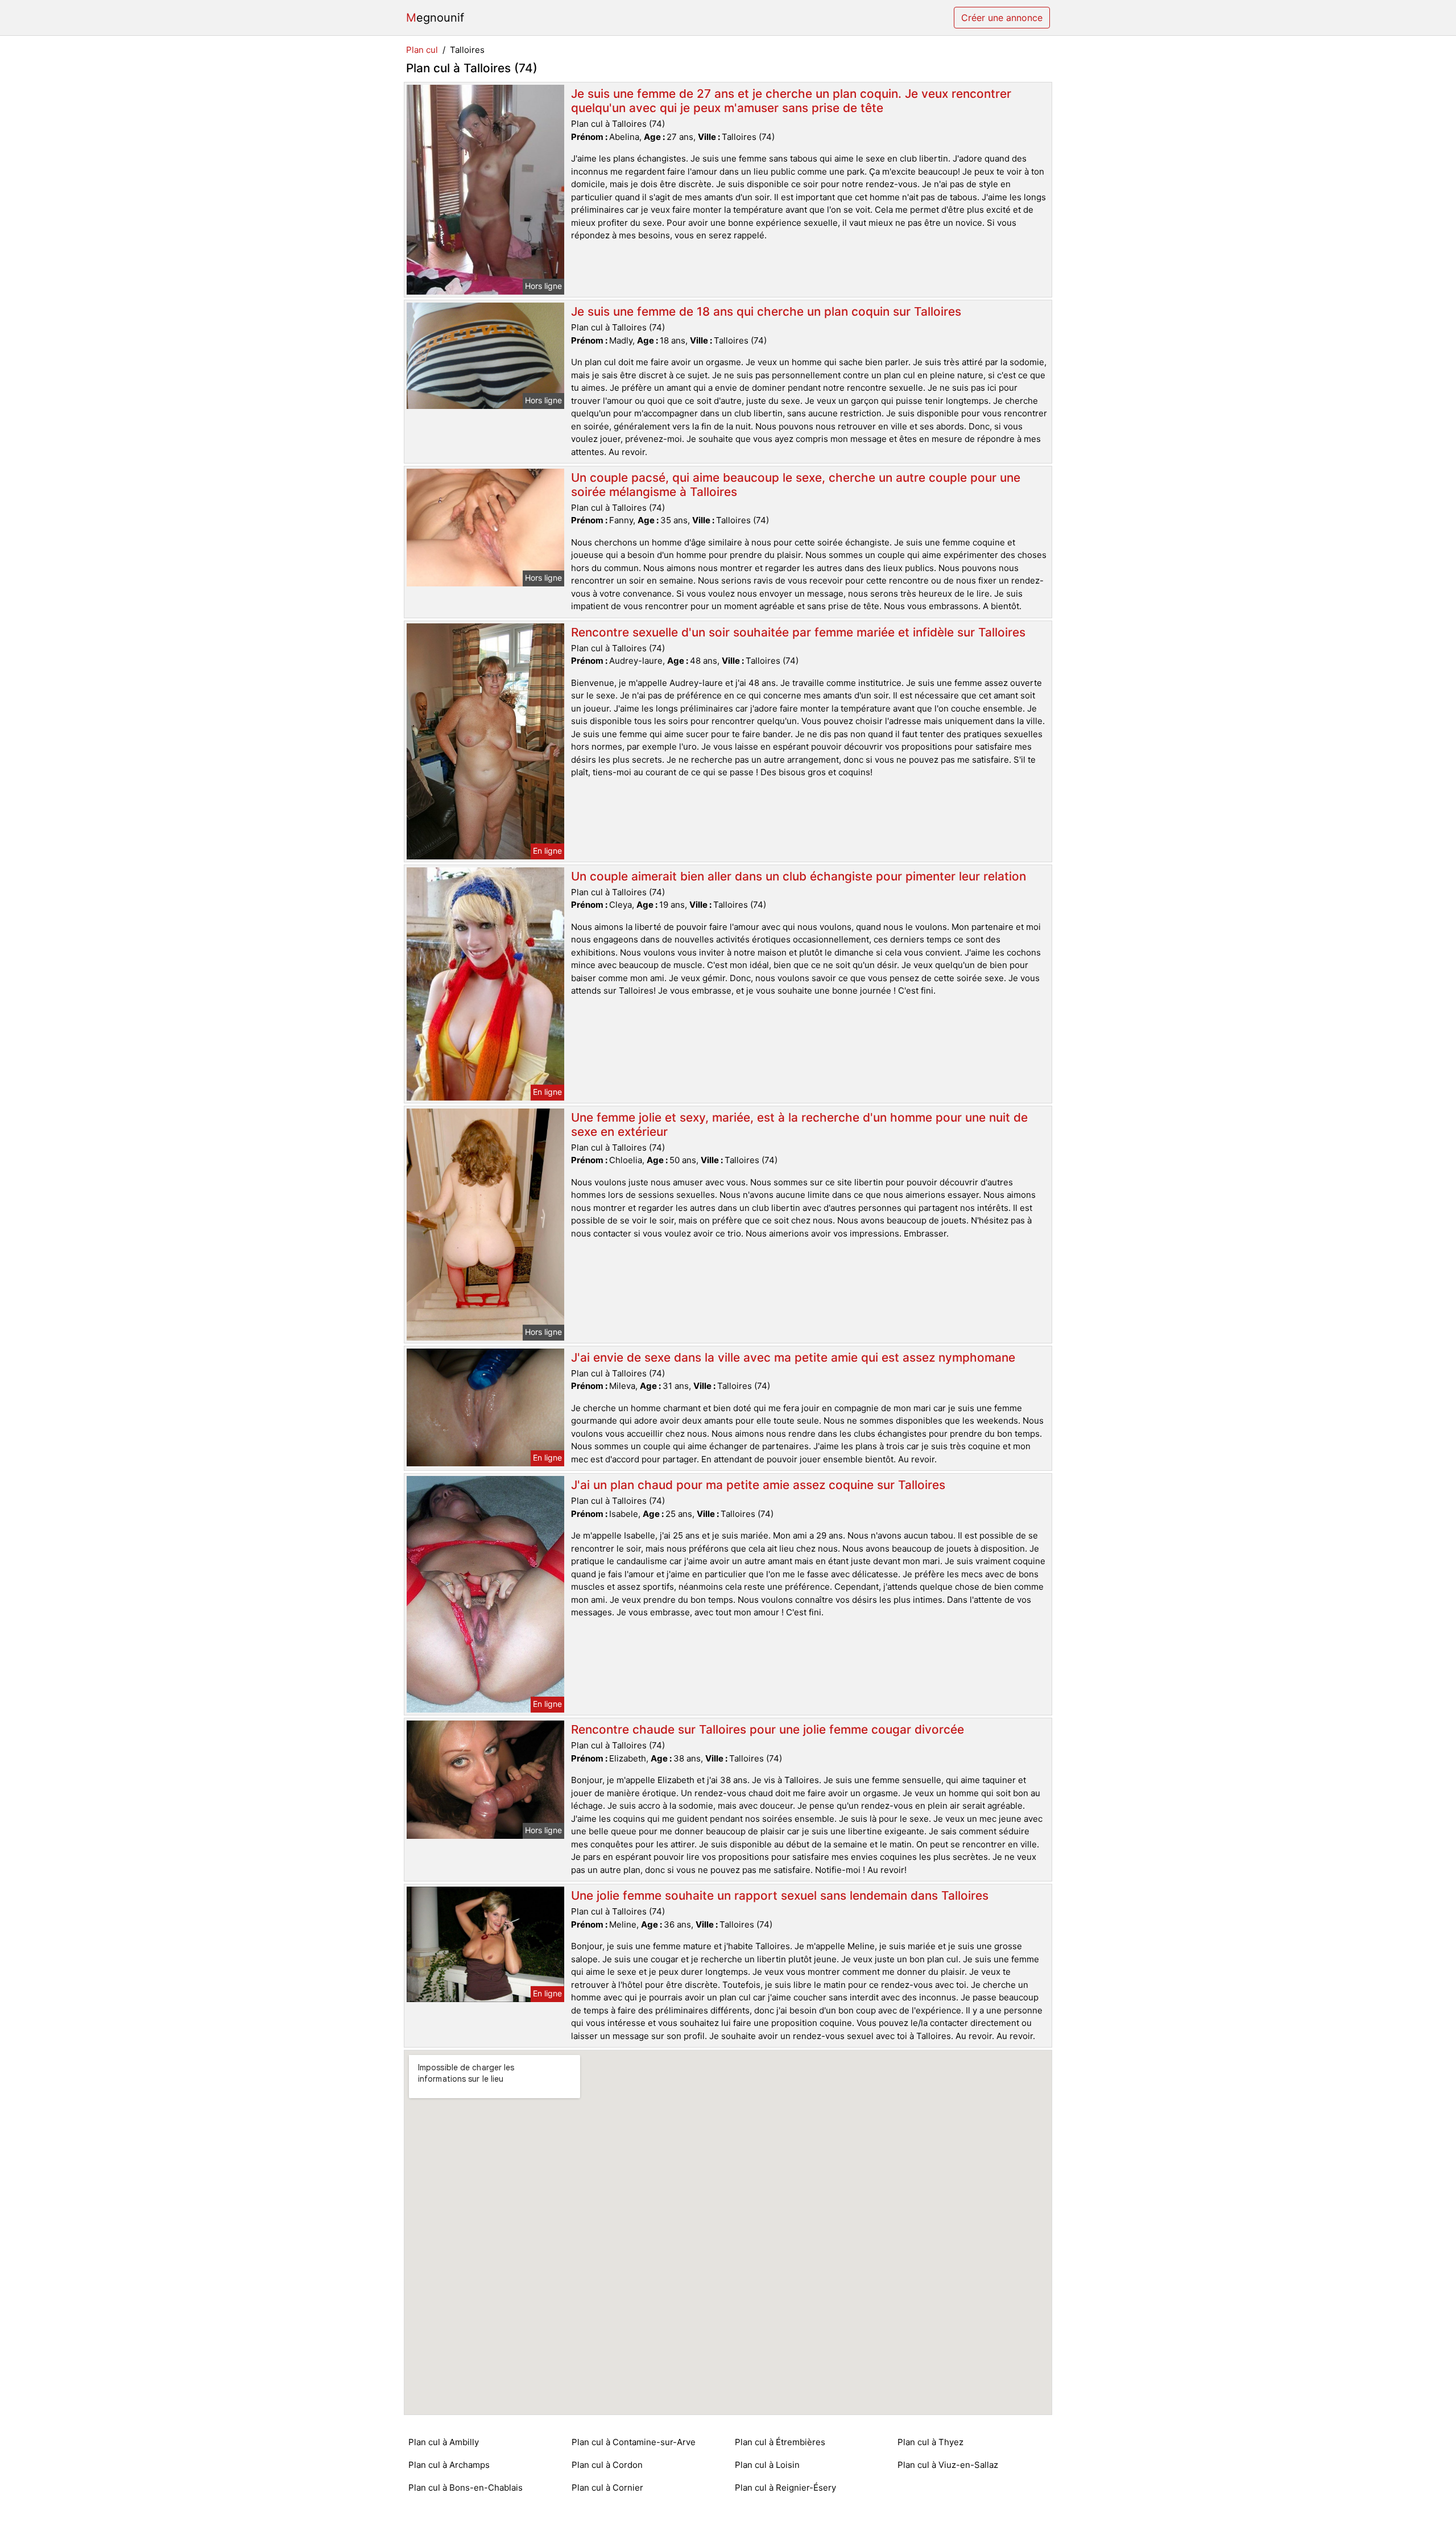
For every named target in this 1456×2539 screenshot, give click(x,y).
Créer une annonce (1002, 18)
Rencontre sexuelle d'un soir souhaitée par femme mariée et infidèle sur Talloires (798, 632)
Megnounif (435, 18)
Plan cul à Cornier (607, 2488)
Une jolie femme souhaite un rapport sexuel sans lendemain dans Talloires (780, 1895)
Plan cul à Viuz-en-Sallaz (948, 2465)
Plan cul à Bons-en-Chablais (466, 2488)
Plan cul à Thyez (930, 2442)
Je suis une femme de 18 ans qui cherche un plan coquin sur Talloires (766, 311)
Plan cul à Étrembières (780, 2442)
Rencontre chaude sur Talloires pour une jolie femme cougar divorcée (768, 1729)
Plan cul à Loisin (767, 2465)
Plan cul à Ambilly (444, 2442)
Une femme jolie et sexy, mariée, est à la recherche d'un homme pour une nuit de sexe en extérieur (799, 1124)
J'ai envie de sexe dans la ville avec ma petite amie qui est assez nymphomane (793, 1357)
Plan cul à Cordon (607, 2465)
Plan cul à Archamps (449, 2465)
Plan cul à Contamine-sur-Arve (634, 2442)
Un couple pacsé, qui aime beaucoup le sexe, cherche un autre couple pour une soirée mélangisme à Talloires (796, 485)
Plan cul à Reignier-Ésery (785, 2488)
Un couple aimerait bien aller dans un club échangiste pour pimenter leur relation (799, 876)
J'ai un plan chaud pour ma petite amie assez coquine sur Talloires (758, 1485)
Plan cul (422, 50)
